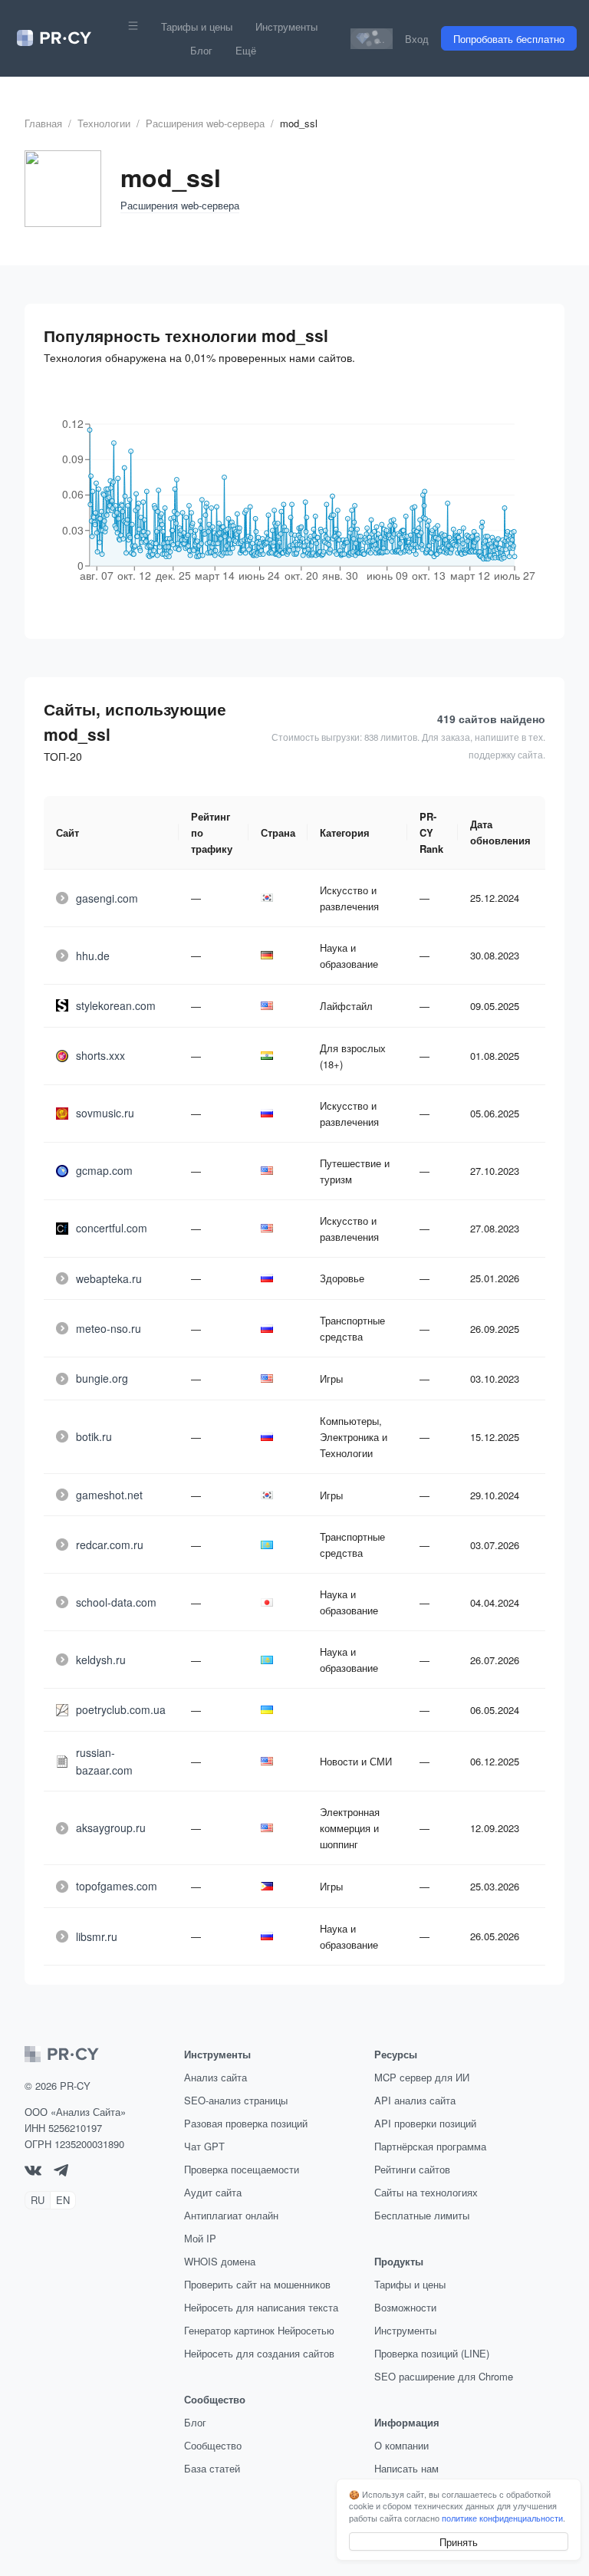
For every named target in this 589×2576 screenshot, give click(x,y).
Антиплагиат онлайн (231, 2215)
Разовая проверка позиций (246, 2123)
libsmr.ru (97, 1936)
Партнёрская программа (430, 2146)
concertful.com (112, 1228)
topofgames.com (117, 1886)
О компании (401, 2445)
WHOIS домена (220, 2261)
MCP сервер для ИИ (422, 2077)
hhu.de (93, 956)
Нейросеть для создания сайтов (259, 2353)
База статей (212, 2468)
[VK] (33, 2171)
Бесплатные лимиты (422, 2215)
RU (38, 2200)
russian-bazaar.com (104, 1761)
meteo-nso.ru (109, 1328)
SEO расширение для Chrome (444, 2376)
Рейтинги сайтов (412, 2169)
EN (63, 2200)
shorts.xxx (100, 1055)
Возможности (405, 2307)
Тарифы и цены (197, 26)
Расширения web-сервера (205, 123)
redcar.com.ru (110, 1545)
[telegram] (61, 2172)
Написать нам (406, 2468)
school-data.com (116, 1602)
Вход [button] (417, 39)
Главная (43, 123)
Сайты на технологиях (426, 2192)
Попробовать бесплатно (509, 39)
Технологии (104, 123)
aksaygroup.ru (111, 1828)
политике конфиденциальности (502, 2518)
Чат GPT (204, 2146)
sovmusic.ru (105, 1113)
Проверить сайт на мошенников (257, 2284)
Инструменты (286, 26)
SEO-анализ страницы (236, 2100)
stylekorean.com (116, 1005)
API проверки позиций (425, 2123)
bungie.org (102, 1378)
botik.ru (94, 1436)
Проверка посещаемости (242, 2169)
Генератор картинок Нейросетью (259, 2330)
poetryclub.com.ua (121, 1709)
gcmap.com (104, 1170)
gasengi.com (107, 898)
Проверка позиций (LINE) (432, 2353)
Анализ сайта (216, 2077)
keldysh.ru (101, 1660)
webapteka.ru (109, 1278)
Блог (201, 50)
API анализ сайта (415, 2100)
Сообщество (213, 2445)
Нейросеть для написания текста (261, 2307)
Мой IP (200, 2238)
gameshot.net (109, 1495)
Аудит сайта (213, 2192)
